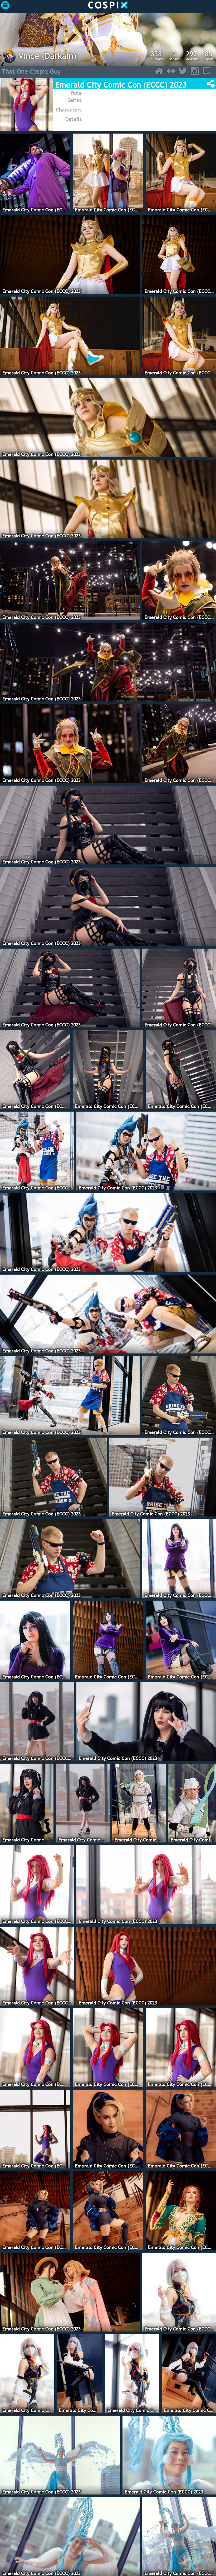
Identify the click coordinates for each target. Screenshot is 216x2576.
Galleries (192, 55)
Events (208, 55)
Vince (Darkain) (47, 56)
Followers (156, 55)
